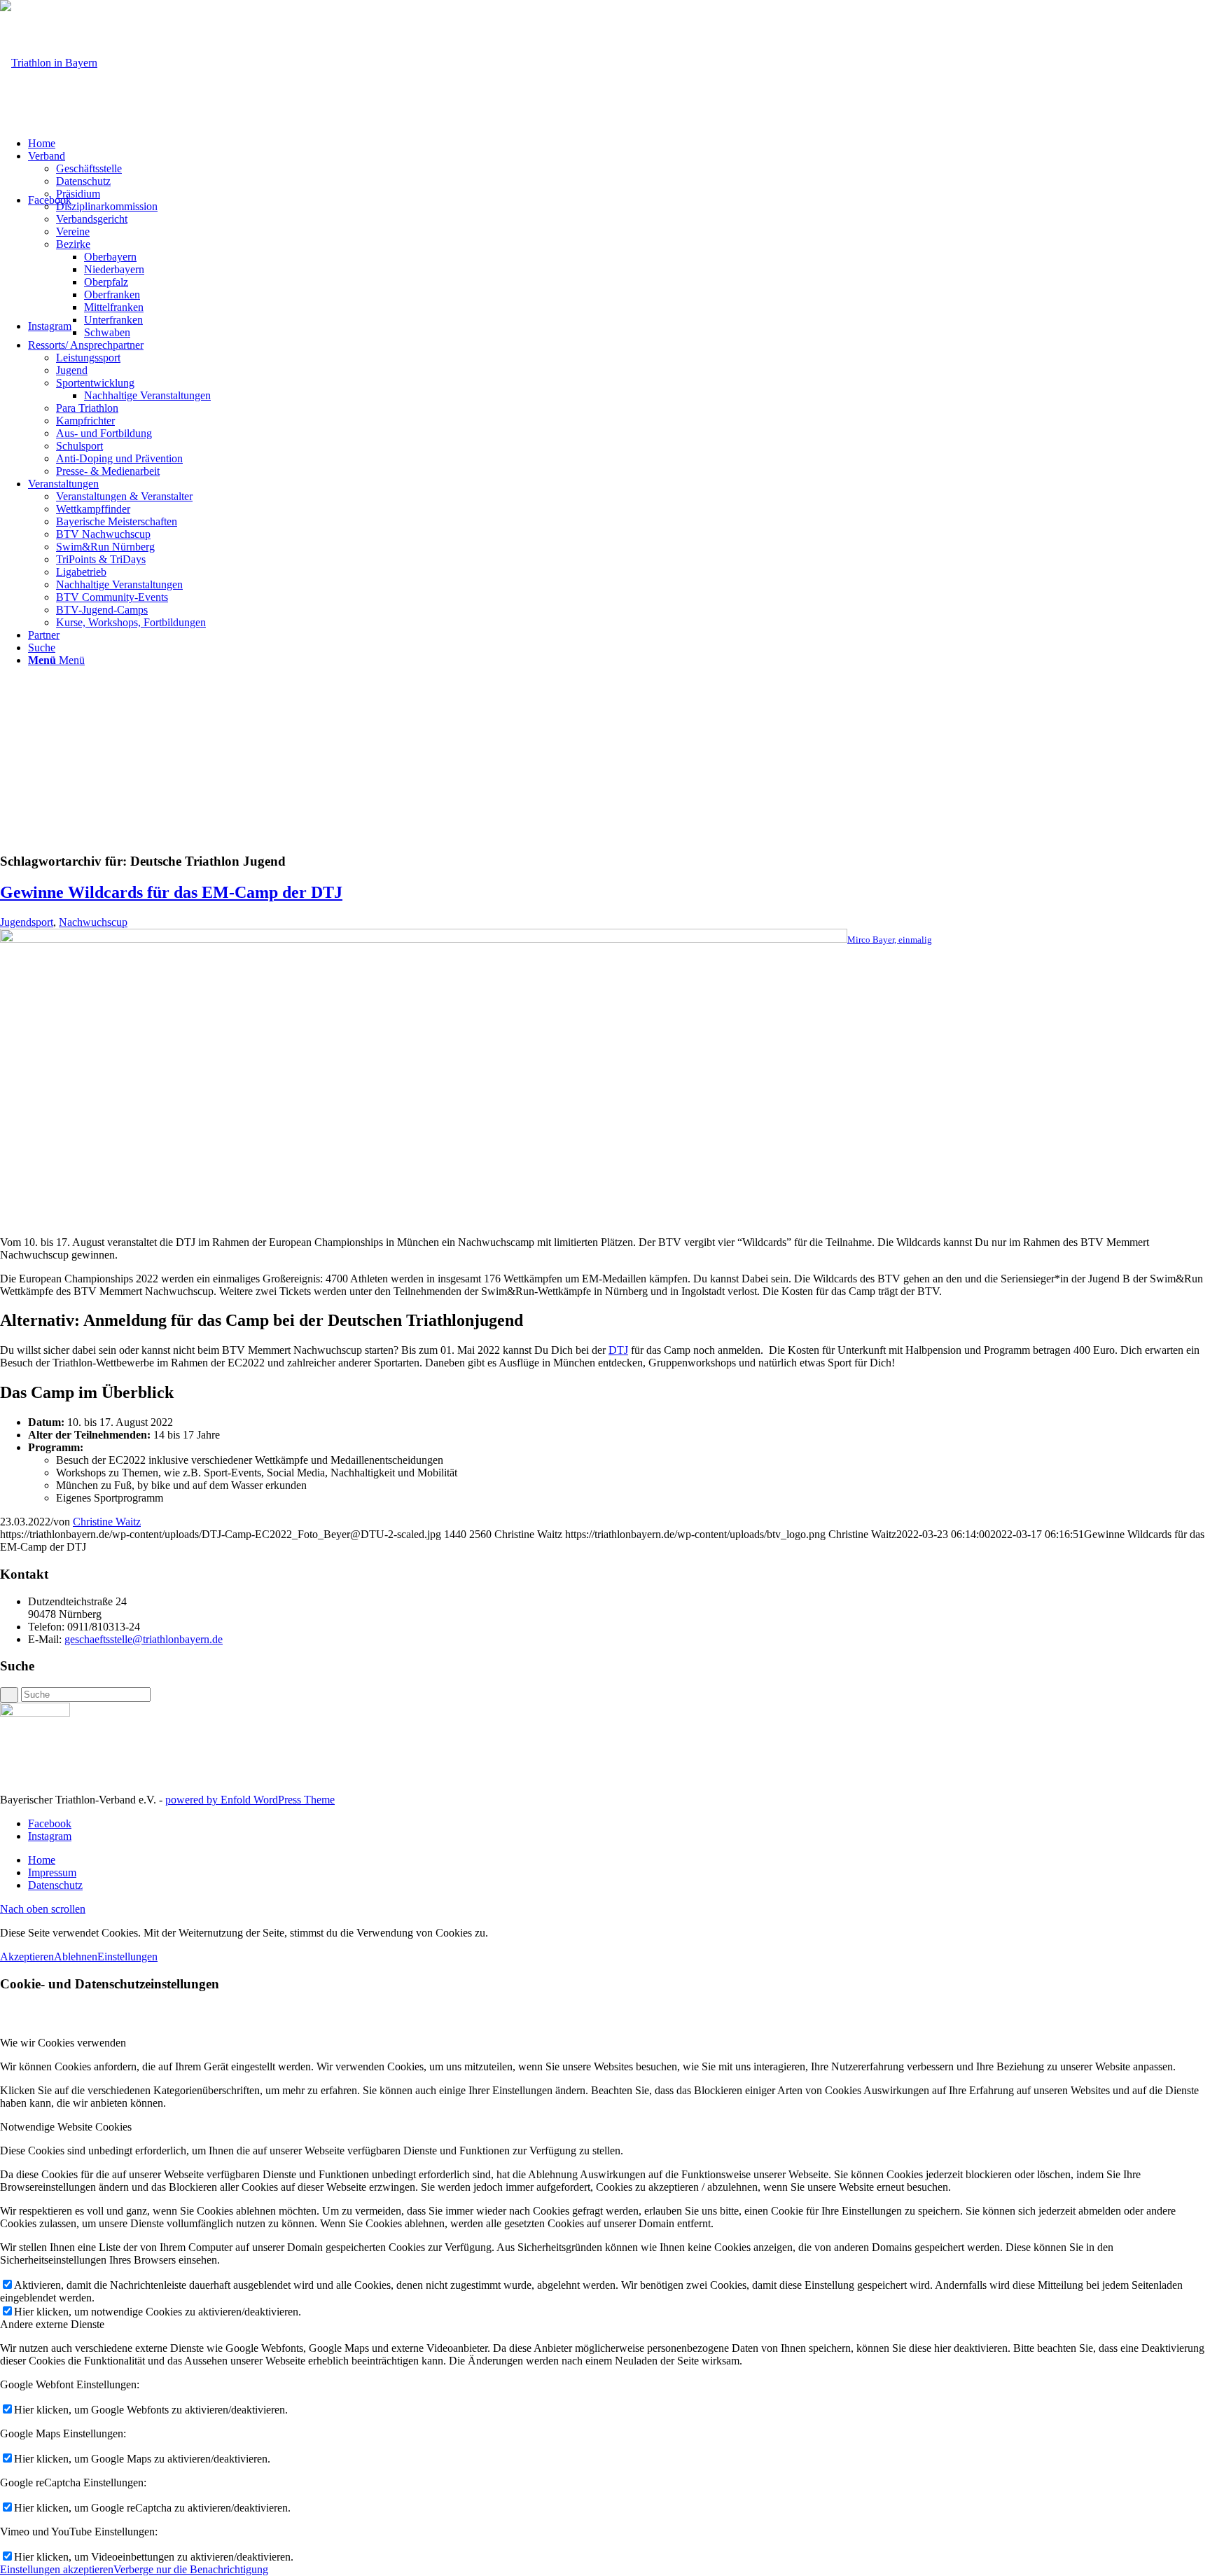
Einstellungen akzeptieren (57, 2569)
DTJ (618, 1350)
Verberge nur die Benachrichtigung (191, 2569)
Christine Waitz (107, 1522)
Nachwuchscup (93, 922)
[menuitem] (619, 144)
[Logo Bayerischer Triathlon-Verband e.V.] (49, 63)
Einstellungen (127, 1957)
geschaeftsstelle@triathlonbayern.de (144, 1639)
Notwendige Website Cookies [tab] (66, 2127)
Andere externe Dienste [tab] (52, 2324)
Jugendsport (27, 922)
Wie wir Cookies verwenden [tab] (63, 2043)
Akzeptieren (27, 1957)
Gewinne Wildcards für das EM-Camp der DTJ (171, 892)
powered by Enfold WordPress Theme (250, 1800)
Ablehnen (76, 1957)
